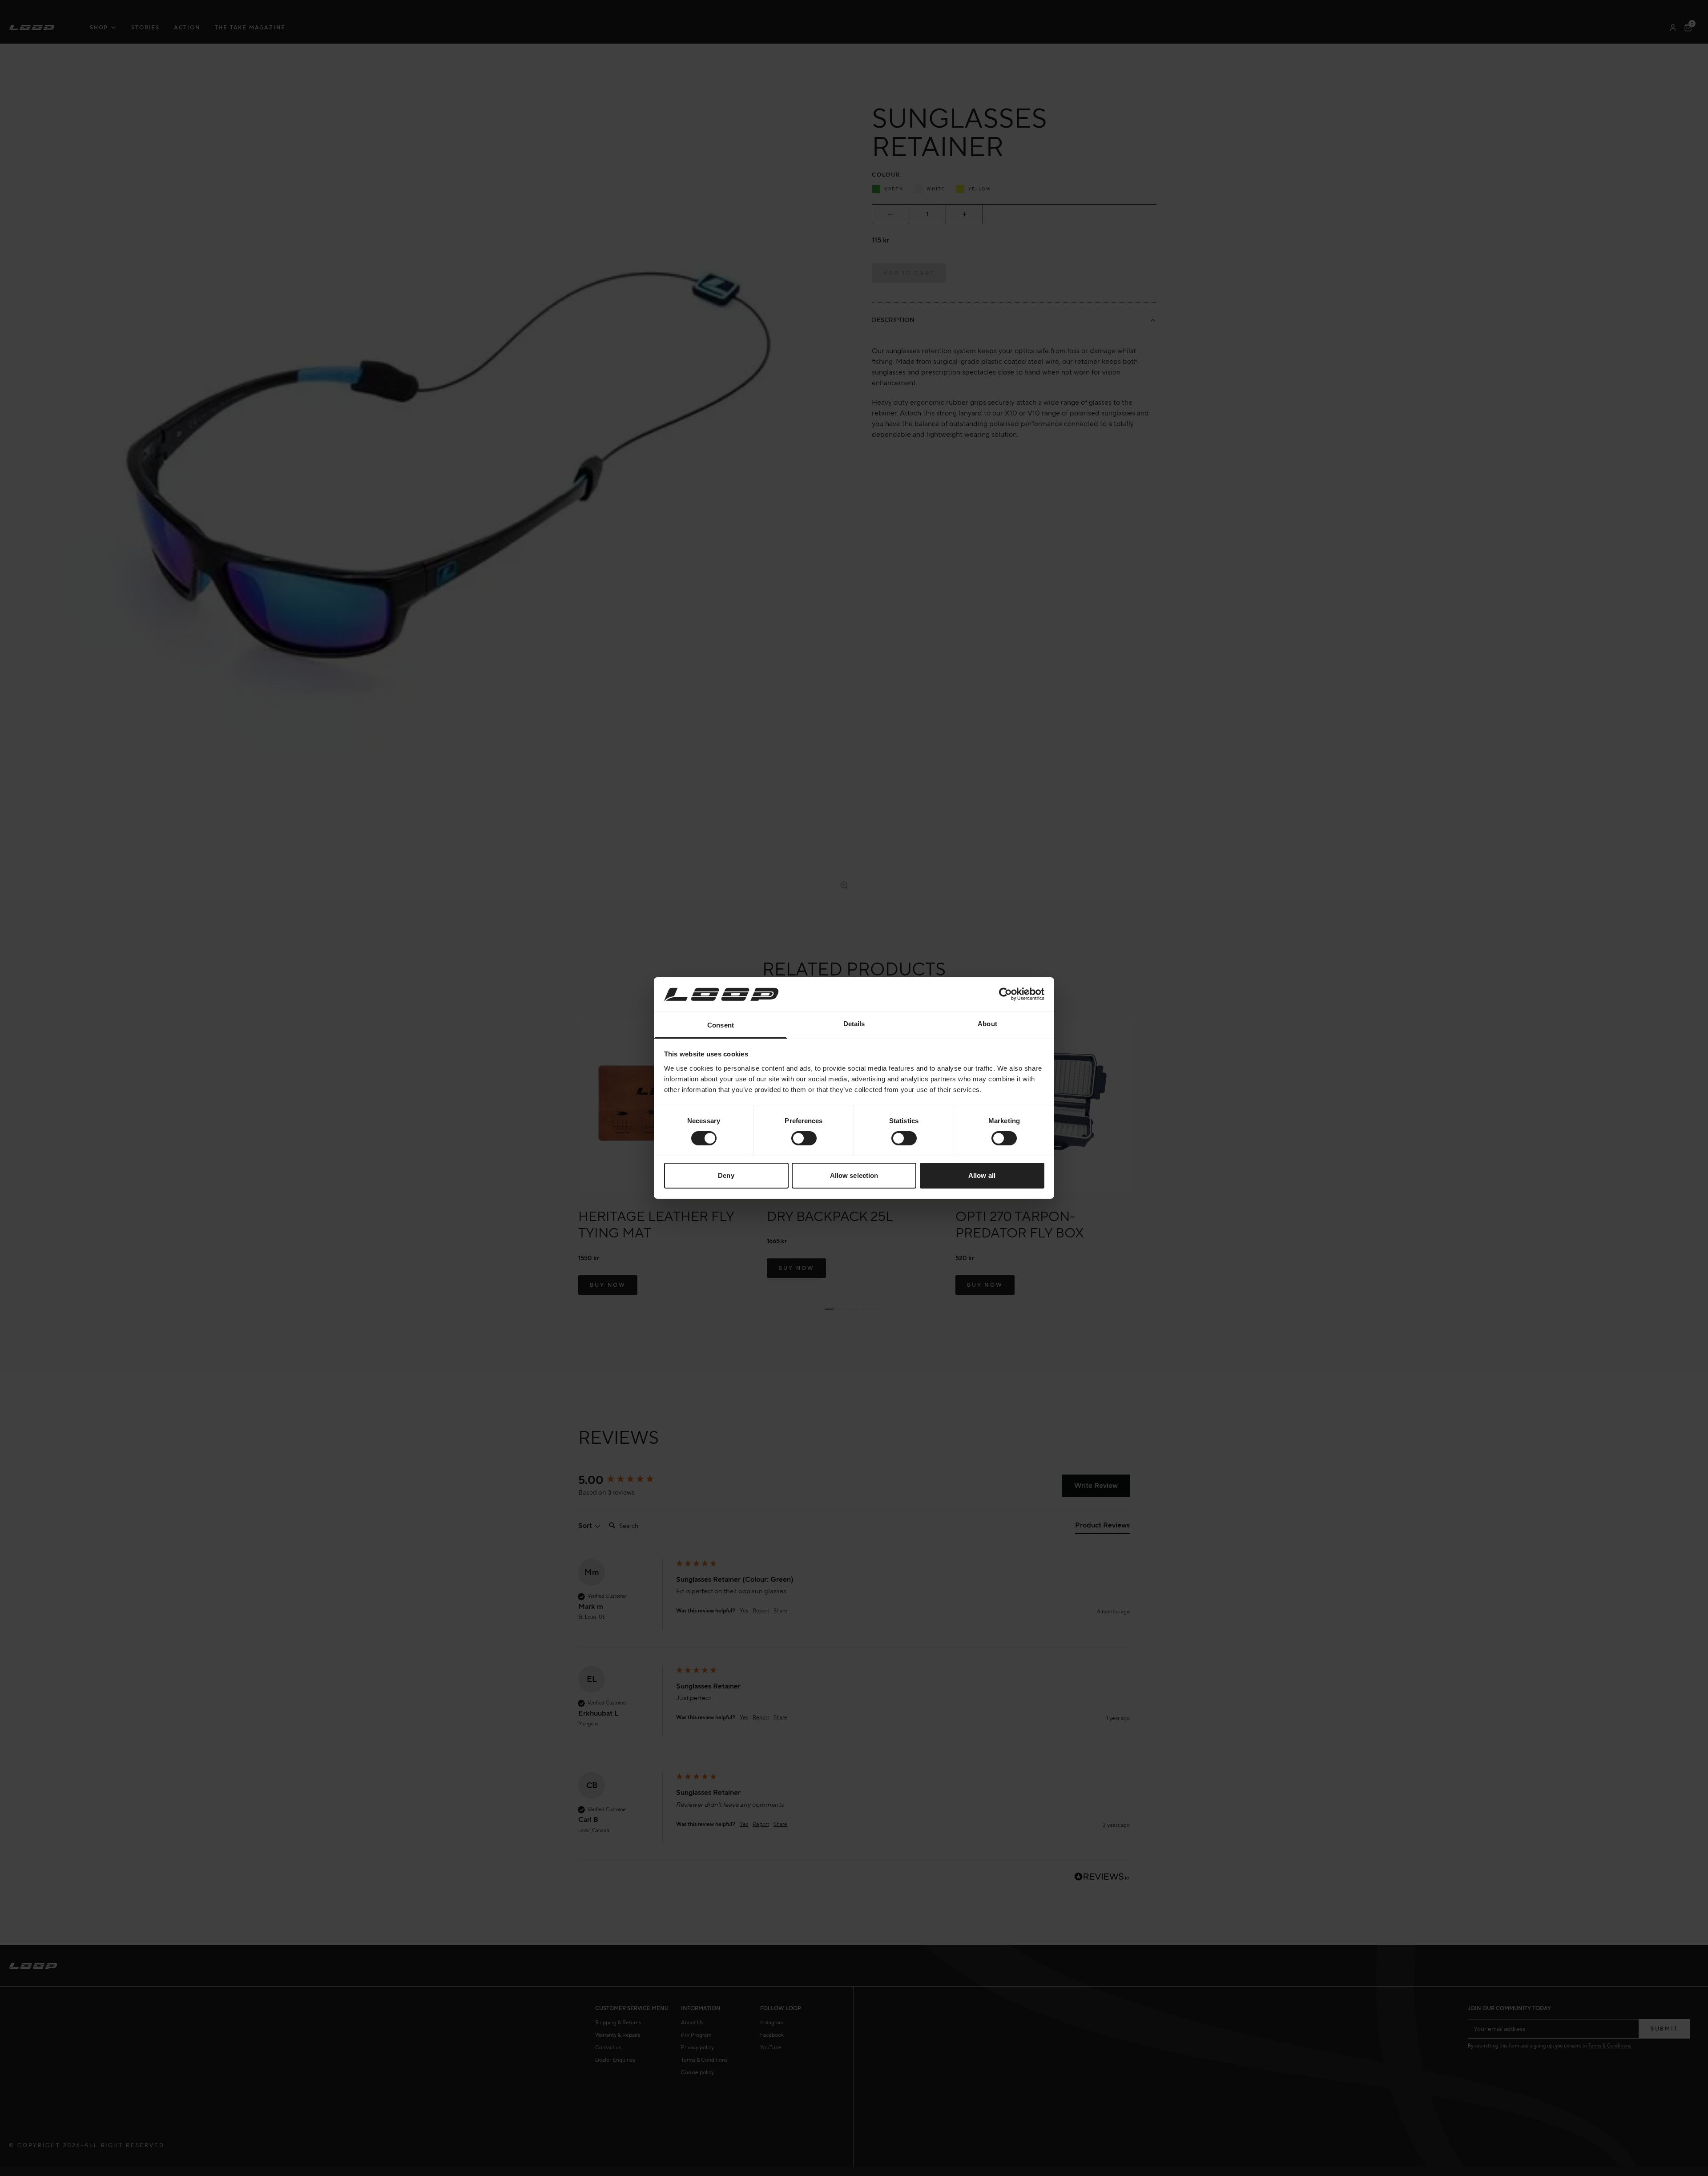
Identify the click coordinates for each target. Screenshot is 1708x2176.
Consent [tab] (721, 1025)
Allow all (982, 1175)
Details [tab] (854, 1024)
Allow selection (854, 1175)
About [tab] (987, 1024)
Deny (726, 1175)
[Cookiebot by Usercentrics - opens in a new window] (1005, 994)
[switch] (804, 1138)
